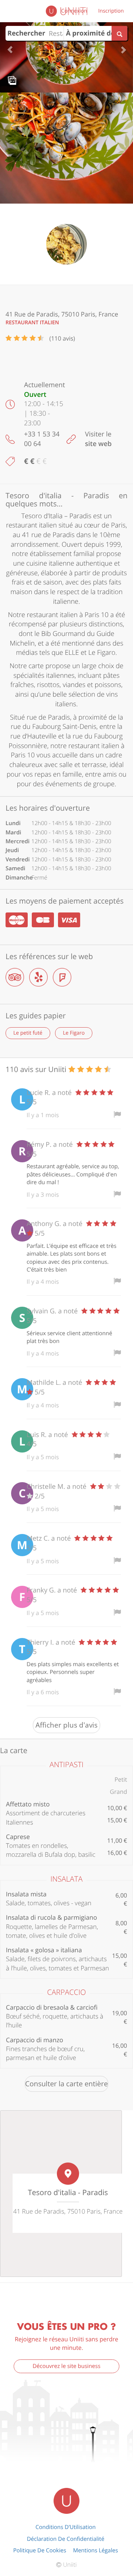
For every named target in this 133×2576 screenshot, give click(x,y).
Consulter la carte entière (66, 2084)
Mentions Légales (96, 2550)
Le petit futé (28, 1033)
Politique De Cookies (40, 2550)
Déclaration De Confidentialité (66, 2539)
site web (98, 444)
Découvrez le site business (66, 2366)
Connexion (74, 11)
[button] (10, 46)
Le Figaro (74, 1033)
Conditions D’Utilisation (66, 2527)
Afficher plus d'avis (66, 1725)
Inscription (111, 11)
